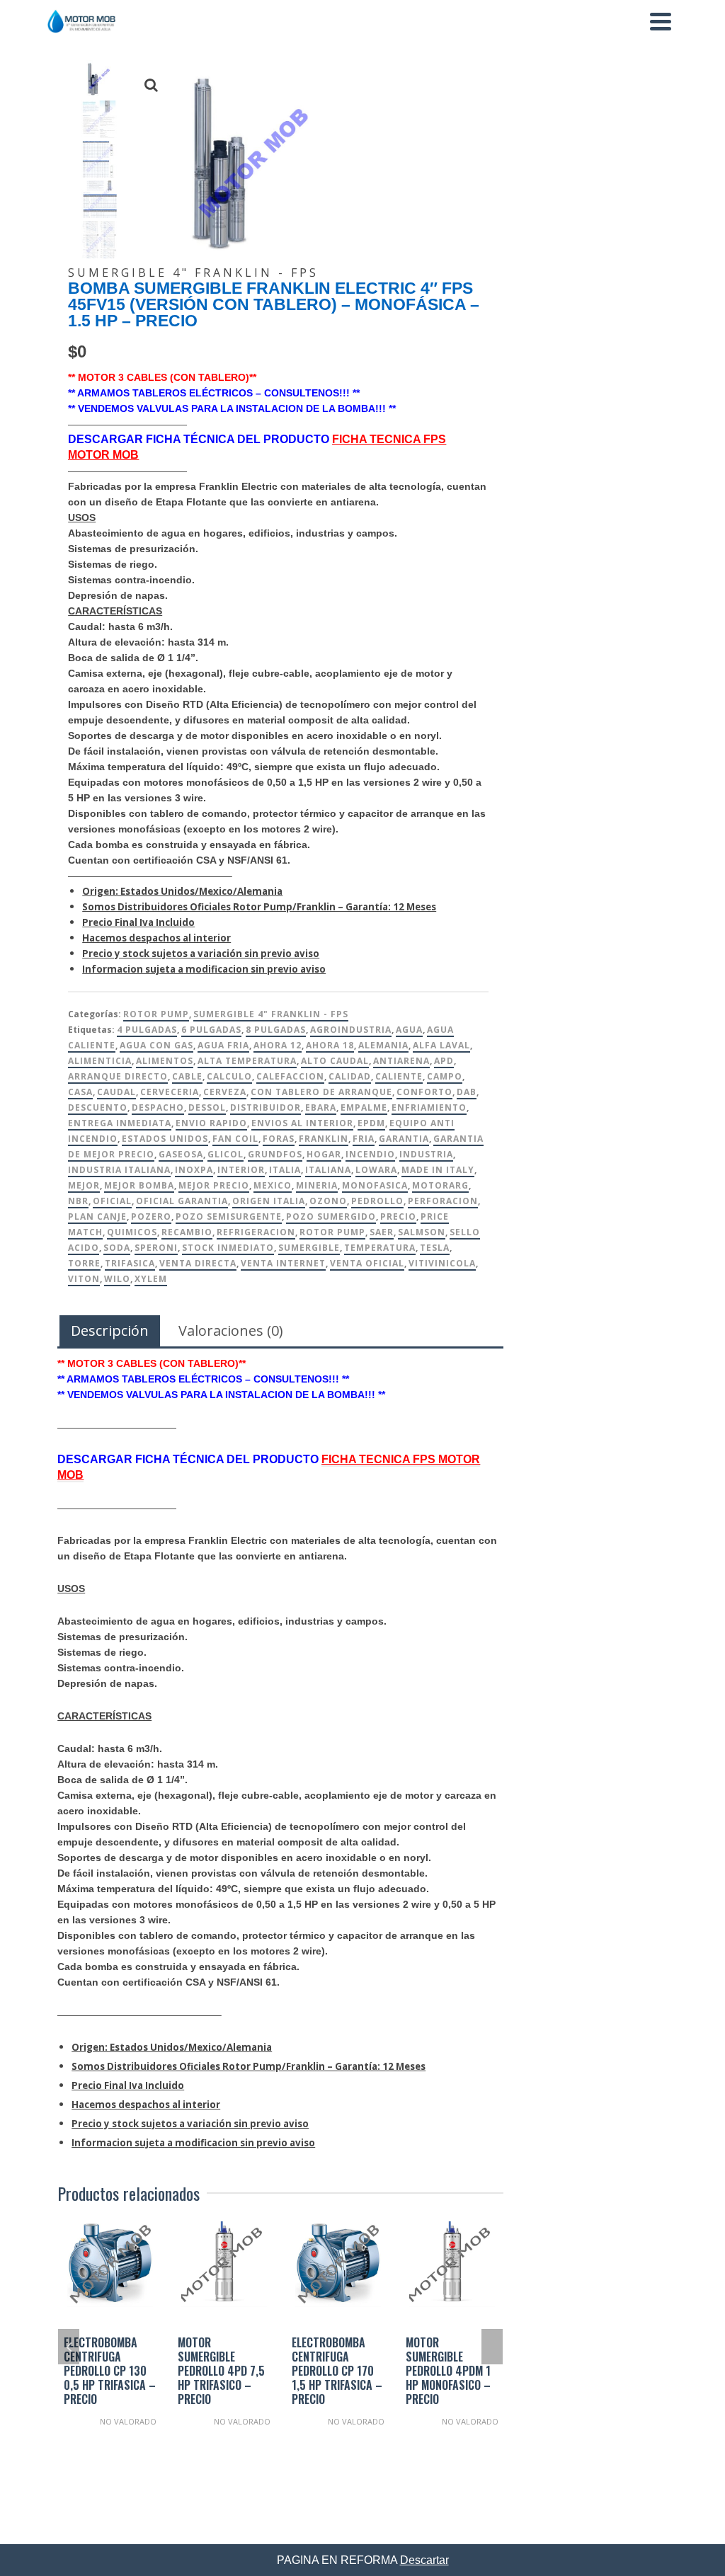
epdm (371, 1123)
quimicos (132, 1232)
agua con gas (156, 1045)
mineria (317, 1185)
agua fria (223, 1045)
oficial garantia (182, 1201)
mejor (84, 1185)
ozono (328, 1201)
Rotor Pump (156, 1014)
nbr (78, 1201)
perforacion (443, 1201)
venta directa (198, 1263)
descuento (98, 1107)
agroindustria (351, 1030)
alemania (383, 1045)
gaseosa (181, 1154)
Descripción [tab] (110, 1330)
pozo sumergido (331, 1217)
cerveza (225, 1092)
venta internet (283, 1263)
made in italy (438, 1170)
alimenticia (100, 1061)
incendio (370, 1154)
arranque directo (118, 1076)
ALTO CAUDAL (335, 1061)
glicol (226, 1154)
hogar (324, 1154)
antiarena (401, 1061)
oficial (112, 1201)
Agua (409, 1030)
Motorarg (440, 1185)
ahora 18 (330, 1045)
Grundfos (275, 1154)
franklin (324, 1139)
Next (492, 2347)
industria (426, 1154)
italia (285, 1170)
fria (364, 1139)
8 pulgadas (276, 1030)
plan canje (97, 1217)
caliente (399, 1076)
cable (187, 1076)
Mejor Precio (214, 1185)
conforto (424, 1092)
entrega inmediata (120, 1123)
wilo (117, 1279)
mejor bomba (139, 1185)
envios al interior (302, 1123)
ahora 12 (278, 1045)
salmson (422, 1232)
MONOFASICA (375, 1185)
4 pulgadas (147, 1030)
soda (117, 1248)
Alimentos (165, 1061)
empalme (364, 1107)
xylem (151, 1279)
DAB (467, 1092)
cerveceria (170, 1092)
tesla (435, 1248)
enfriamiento (429, 1107)
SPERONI (156, 1248)
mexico (273, 1185)
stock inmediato (228, 1248)
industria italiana (119, 1170)
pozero (151, 1217)
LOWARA (376, 1170)
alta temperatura (247, 1061)
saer (382, 1232)
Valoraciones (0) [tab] (231, 1330)
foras (279, 1139)
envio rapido (211, 1123)
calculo (229, 1076)
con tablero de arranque (321, 1092)
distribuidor (266, 1107)
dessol (207, 1107)
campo (445, 1076)
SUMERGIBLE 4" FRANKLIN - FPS (271, 1014)
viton (84, 1279)
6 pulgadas (211, 1030)
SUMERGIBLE (309, 1248)
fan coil (235, 1139)
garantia (404, 1139)
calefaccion (290, 1076)
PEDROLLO (377, 1201)
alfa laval (441, 1045)
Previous (69, 2347)
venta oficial (367, 1263)
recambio (187, 1232)
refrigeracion (256, 1232)
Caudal (116, 1092)
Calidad (350, 1076)
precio (398, 1217)
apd (444, 1061)
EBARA (321, 1107)
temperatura (380, 1248)
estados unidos (165, 1139)
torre (84, 1263)
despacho (158, 1107)
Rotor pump (332, 1232)
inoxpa (194, 1170)
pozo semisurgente (229, 1217)
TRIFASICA (130, 1263)
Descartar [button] (424, 2560)
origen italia (269, 1201)
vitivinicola (442, 1263)
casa (80, 1092)
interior (241, 1170)
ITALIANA (328, 1170)
